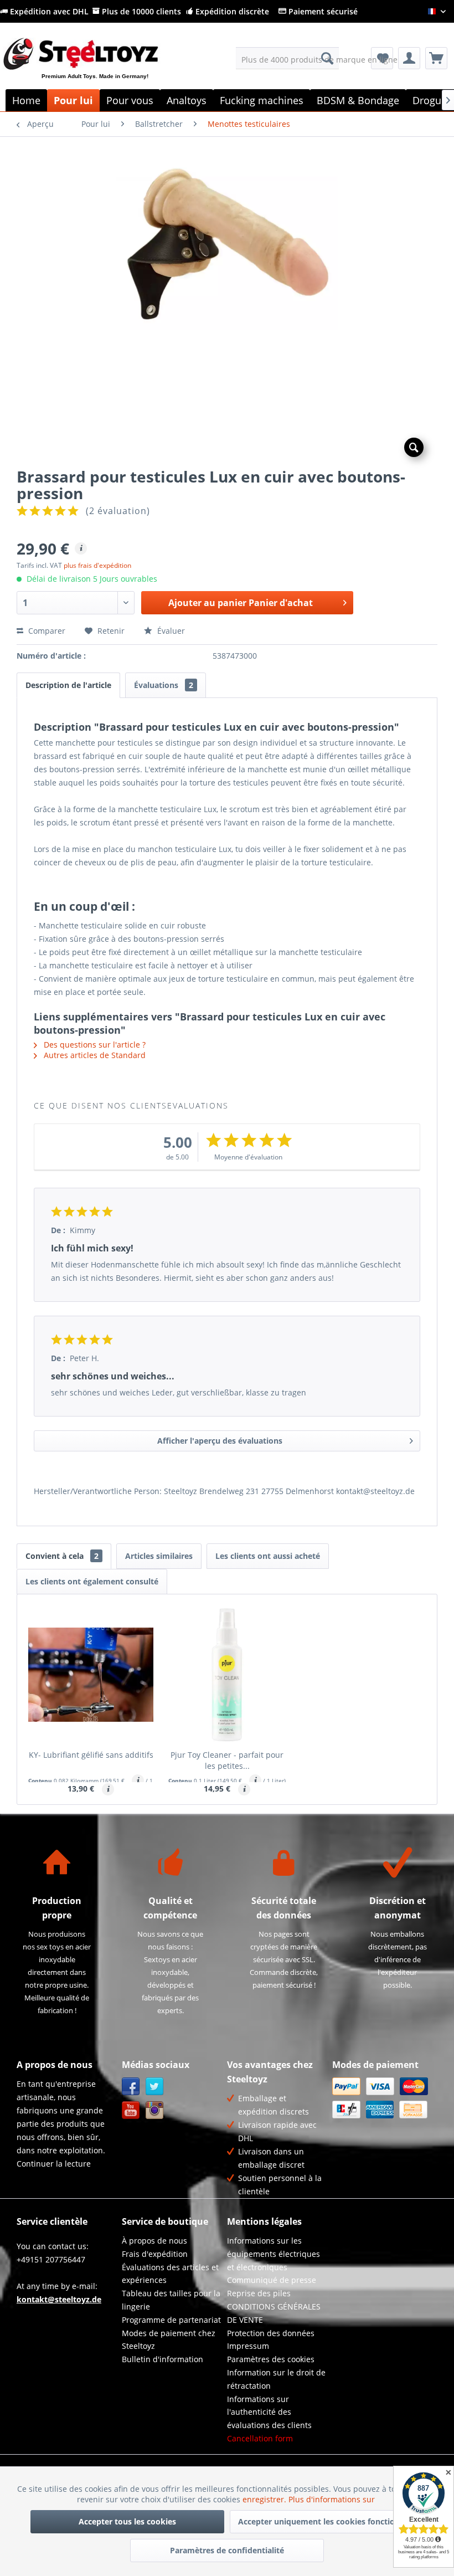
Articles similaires (159, 1556)
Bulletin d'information (162, 2359)
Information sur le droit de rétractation (276, 2379)
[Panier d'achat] (436, 58)
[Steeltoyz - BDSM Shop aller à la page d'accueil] (99, 67)
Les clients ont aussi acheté (268, 1556)
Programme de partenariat (171, 2320)
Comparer (46, 631)
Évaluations (164, 685)
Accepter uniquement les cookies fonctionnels (327, 2521)
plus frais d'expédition (97, 565)
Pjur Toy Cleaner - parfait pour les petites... (227, 1760)
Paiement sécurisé (322, 11)
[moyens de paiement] (382, 2098)
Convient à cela (62, 1556)
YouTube (131, 2110)
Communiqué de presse (272, 2280)
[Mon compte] (409, 58)
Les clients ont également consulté (92, 1581)
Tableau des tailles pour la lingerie (171, 2300)
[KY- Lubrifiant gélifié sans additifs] (91, 1675)
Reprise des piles (259, 2293)
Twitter (155, 2087)
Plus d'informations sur (333, 2499)
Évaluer (170, 631)
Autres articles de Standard (94, 1055)
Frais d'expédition (155, 2254)
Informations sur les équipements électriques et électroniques (274, 2254)
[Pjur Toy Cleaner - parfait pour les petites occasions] (227, 1675)
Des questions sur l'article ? (94, 1045)
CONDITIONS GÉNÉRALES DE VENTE (274, 2313)
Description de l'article (68, 685)
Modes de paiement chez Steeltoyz (169, 2340)
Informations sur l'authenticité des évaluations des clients (269, 2412)
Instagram (155, 2110)
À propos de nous (154, 2241)
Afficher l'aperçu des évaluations (220, 1441)
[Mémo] (382, 58)
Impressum (248, 2346)
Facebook (131, 2087)
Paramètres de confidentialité (227, 2550)
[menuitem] (288, 58)
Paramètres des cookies (271, 2359)
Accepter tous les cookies (127, 2521)
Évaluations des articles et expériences (170, 2274)
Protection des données (271, 2333)
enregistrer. (265, 2499)
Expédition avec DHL (48, 11)
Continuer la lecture (54, 2164)
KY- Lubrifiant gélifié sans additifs (91, 1755)
